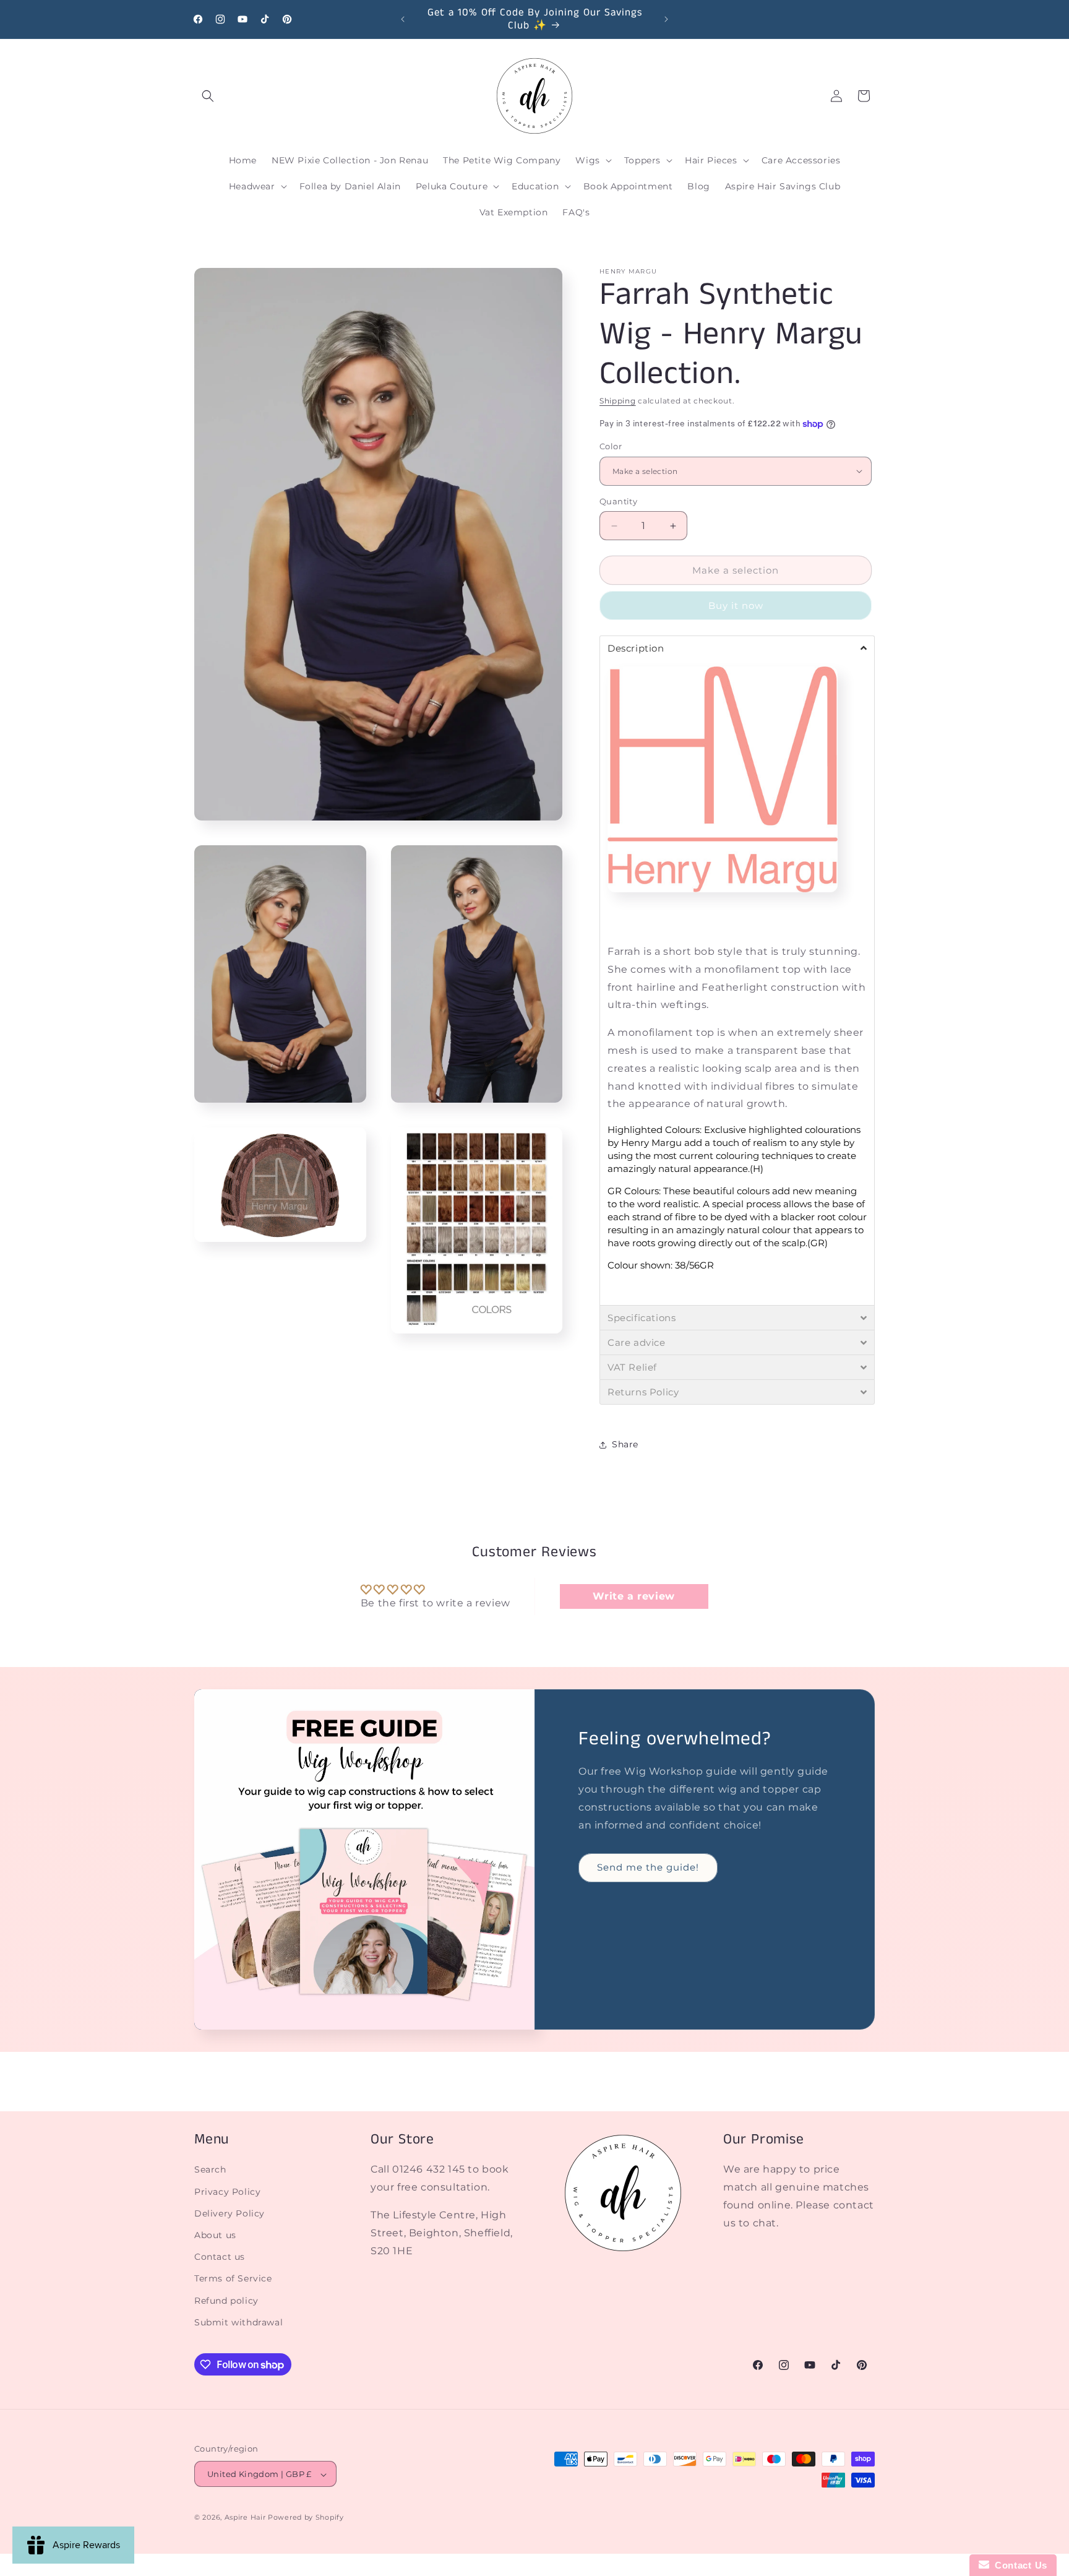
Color (611, 446)
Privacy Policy (227, 2192)
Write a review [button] (633, 1596)
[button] (208, 96)
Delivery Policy (230, 2213)
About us (215, 2235)
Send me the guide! (648, 1867)
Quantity (618, 501)
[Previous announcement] (403, 19)
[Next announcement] (666, 19)
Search (210, 2170)
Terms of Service (233, 2279)
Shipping (618, 401)
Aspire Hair (245, 2518)
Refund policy (226, 2301)
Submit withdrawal (238, 2322)
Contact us (220, 2257)
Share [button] (625, 1445)
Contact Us (1018, 2565)
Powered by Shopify (306, 2518)
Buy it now (736, 605)
